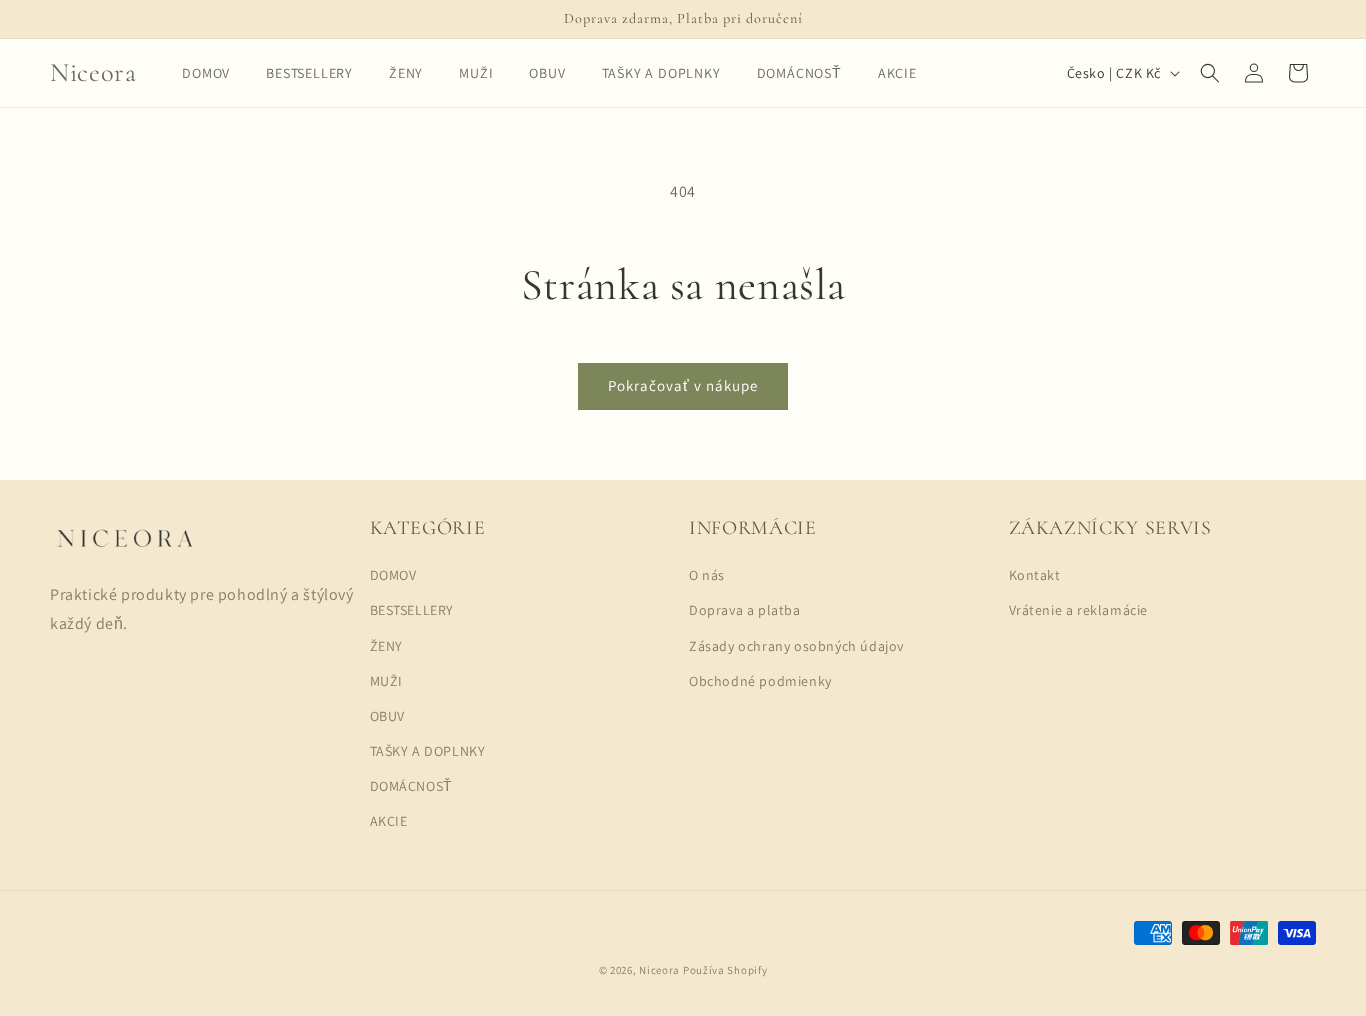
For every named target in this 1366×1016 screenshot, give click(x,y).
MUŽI (386, 681)
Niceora (659, 970)
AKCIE (389, 821)
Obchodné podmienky (760, 681)
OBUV (387, 716)
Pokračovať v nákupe (683, 385)
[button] (1210, 73)
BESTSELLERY (412, 610)
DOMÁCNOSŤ (411, 786)
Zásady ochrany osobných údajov (796, 646)
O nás (707, 575)
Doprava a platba (745, 610)
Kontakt (1035, 575)
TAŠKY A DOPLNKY (428, 751)
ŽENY (386, 646)
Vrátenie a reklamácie (1079, 610)
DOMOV (393, 575)
